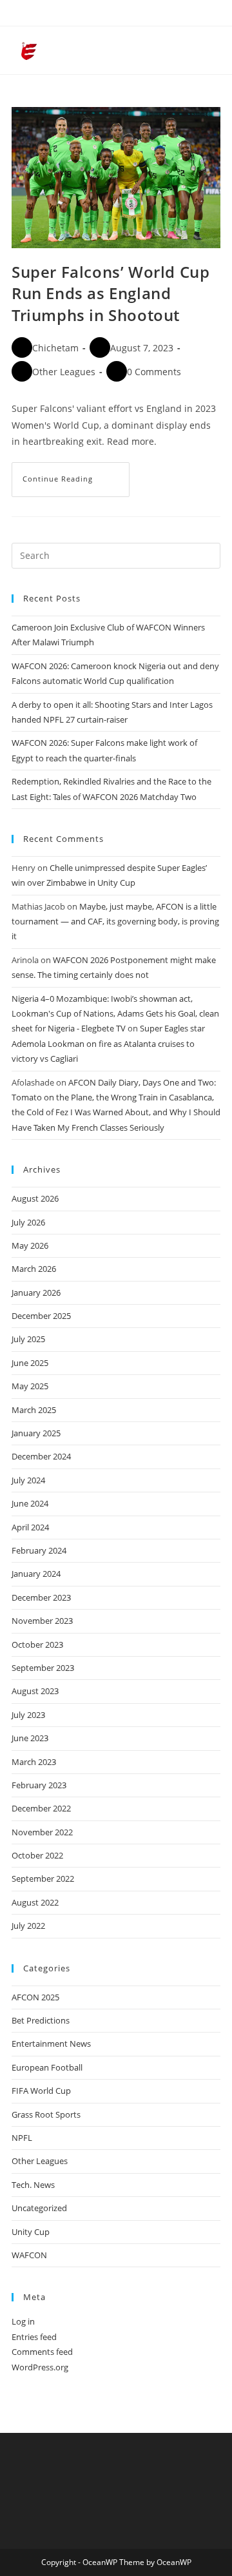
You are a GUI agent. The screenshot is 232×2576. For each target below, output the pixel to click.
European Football (47, 2067)
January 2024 (36, 1574)
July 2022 (28, 1926)
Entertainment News (51, 2044)
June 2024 (30, 1503)
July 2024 (28, 1480)
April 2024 (30, 1527)
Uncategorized (39, 2208)
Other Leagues (64, 372)
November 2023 (42, 1621)
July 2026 (28, 1222)
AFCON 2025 (35, 1997)
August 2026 (35, 1198)
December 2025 (41, 1316)
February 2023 (39, 1785)
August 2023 (35, 1691)
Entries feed (34, 2337)
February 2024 (39, 1550)
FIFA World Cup (41, 2091)
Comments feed (42, 2352)
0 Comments (154, 372)
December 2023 (41, 1597)
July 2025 (28, 1339)
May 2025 (30, 1386)
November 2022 (42, 1832)
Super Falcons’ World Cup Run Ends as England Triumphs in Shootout (111, 293)
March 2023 (34, 1762)
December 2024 (41, 1456)
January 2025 (36, 1433)
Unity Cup (31, 2232)
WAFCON (29, 2255)
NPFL (22, 2138)
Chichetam (55, 348)
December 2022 (41, 1808)
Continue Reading (76, 473)
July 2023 (28, 1715)
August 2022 (35, 1902)
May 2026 (30, 1245)
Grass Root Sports (46, 2114)
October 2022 (37, 1855)
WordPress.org (40, 2367)
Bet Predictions (41, 2020)
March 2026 (34, 1269)
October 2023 (37, 1644)
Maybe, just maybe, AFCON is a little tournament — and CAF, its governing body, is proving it (115, 922)
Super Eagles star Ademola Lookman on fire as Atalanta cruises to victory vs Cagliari (108, 1043)
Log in (23, 2321)
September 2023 (43, 1668)
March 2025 (34, 1410)
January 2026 (36, 1293)
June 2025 (30, 1363)
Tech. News (33, 2185)
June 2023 (30, 1738)
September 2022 (43, 1878)
